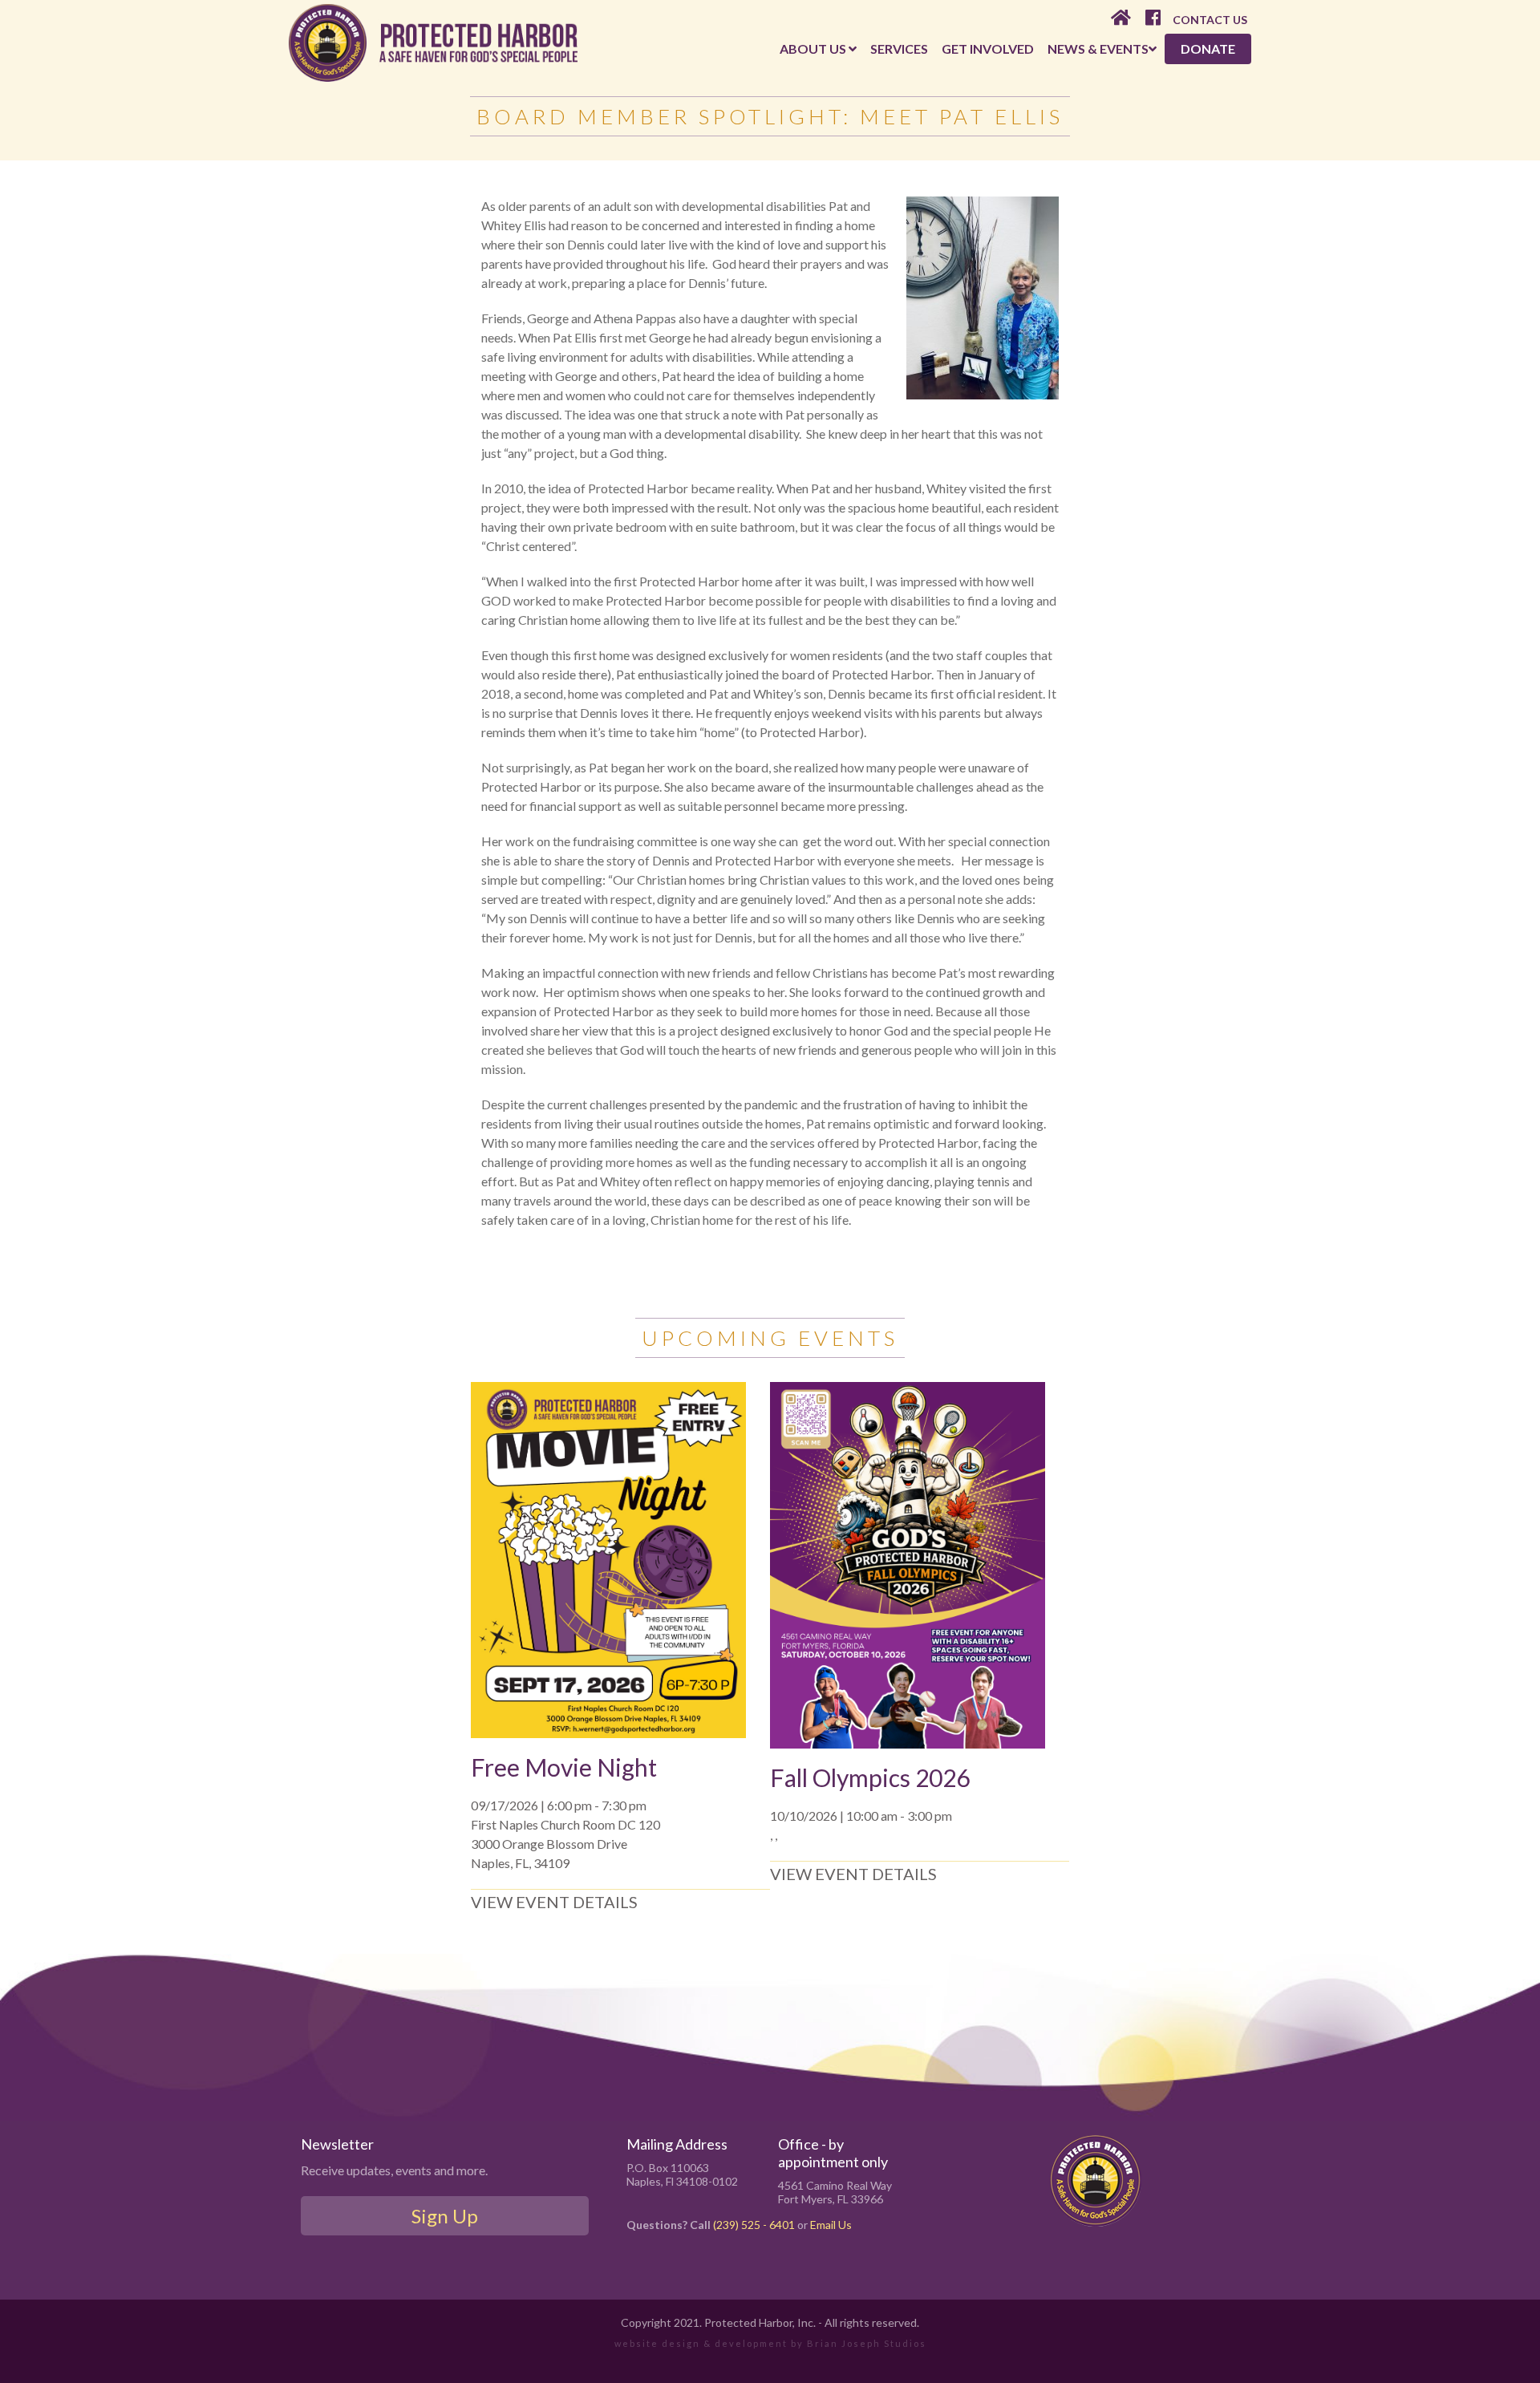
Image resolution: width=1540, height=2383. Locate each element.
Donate (1208, 49)
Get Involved (988, 49)
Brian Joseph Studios (867, 2343)
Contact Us (1210, 20)
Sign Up (445, 2216)
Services (899, 49)
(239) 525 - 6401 (754, 2225)
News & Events (1098, 49)
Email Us (831, 2225)
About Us (814, 49)
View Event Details (554, 1902)
